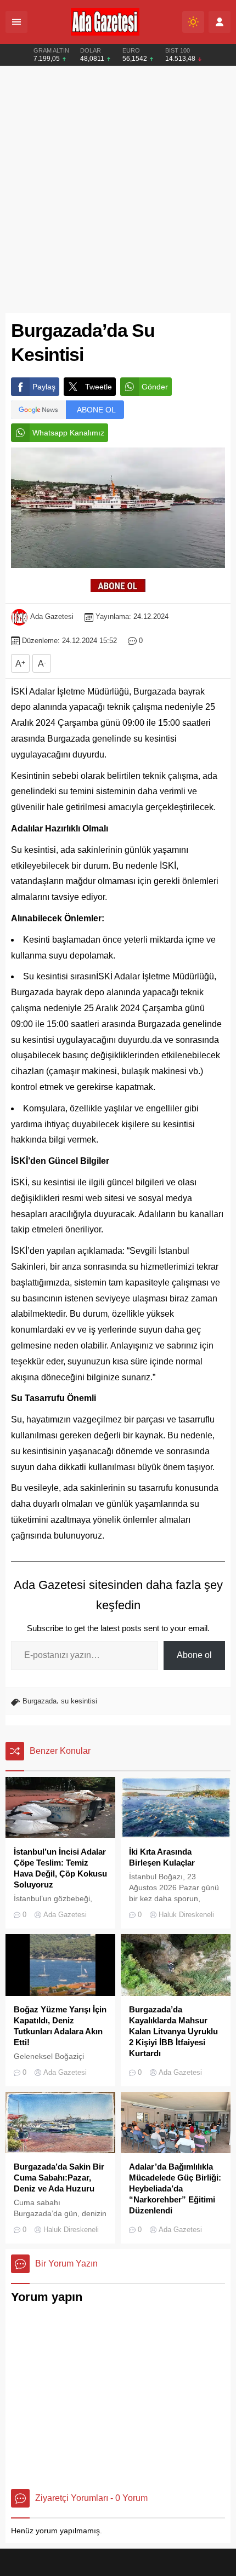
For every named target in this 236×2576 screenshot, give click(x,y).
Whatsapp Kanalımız (68, 433)
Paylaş (44, 387)
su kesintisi (79, 1701)
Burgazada (40, 1701)
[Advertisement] (118, 190)
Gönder (155, 387)
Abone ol (194, 1655)
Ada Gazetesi (52, 616)
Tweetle (99, 387)
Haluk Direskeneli (186, 1915)
